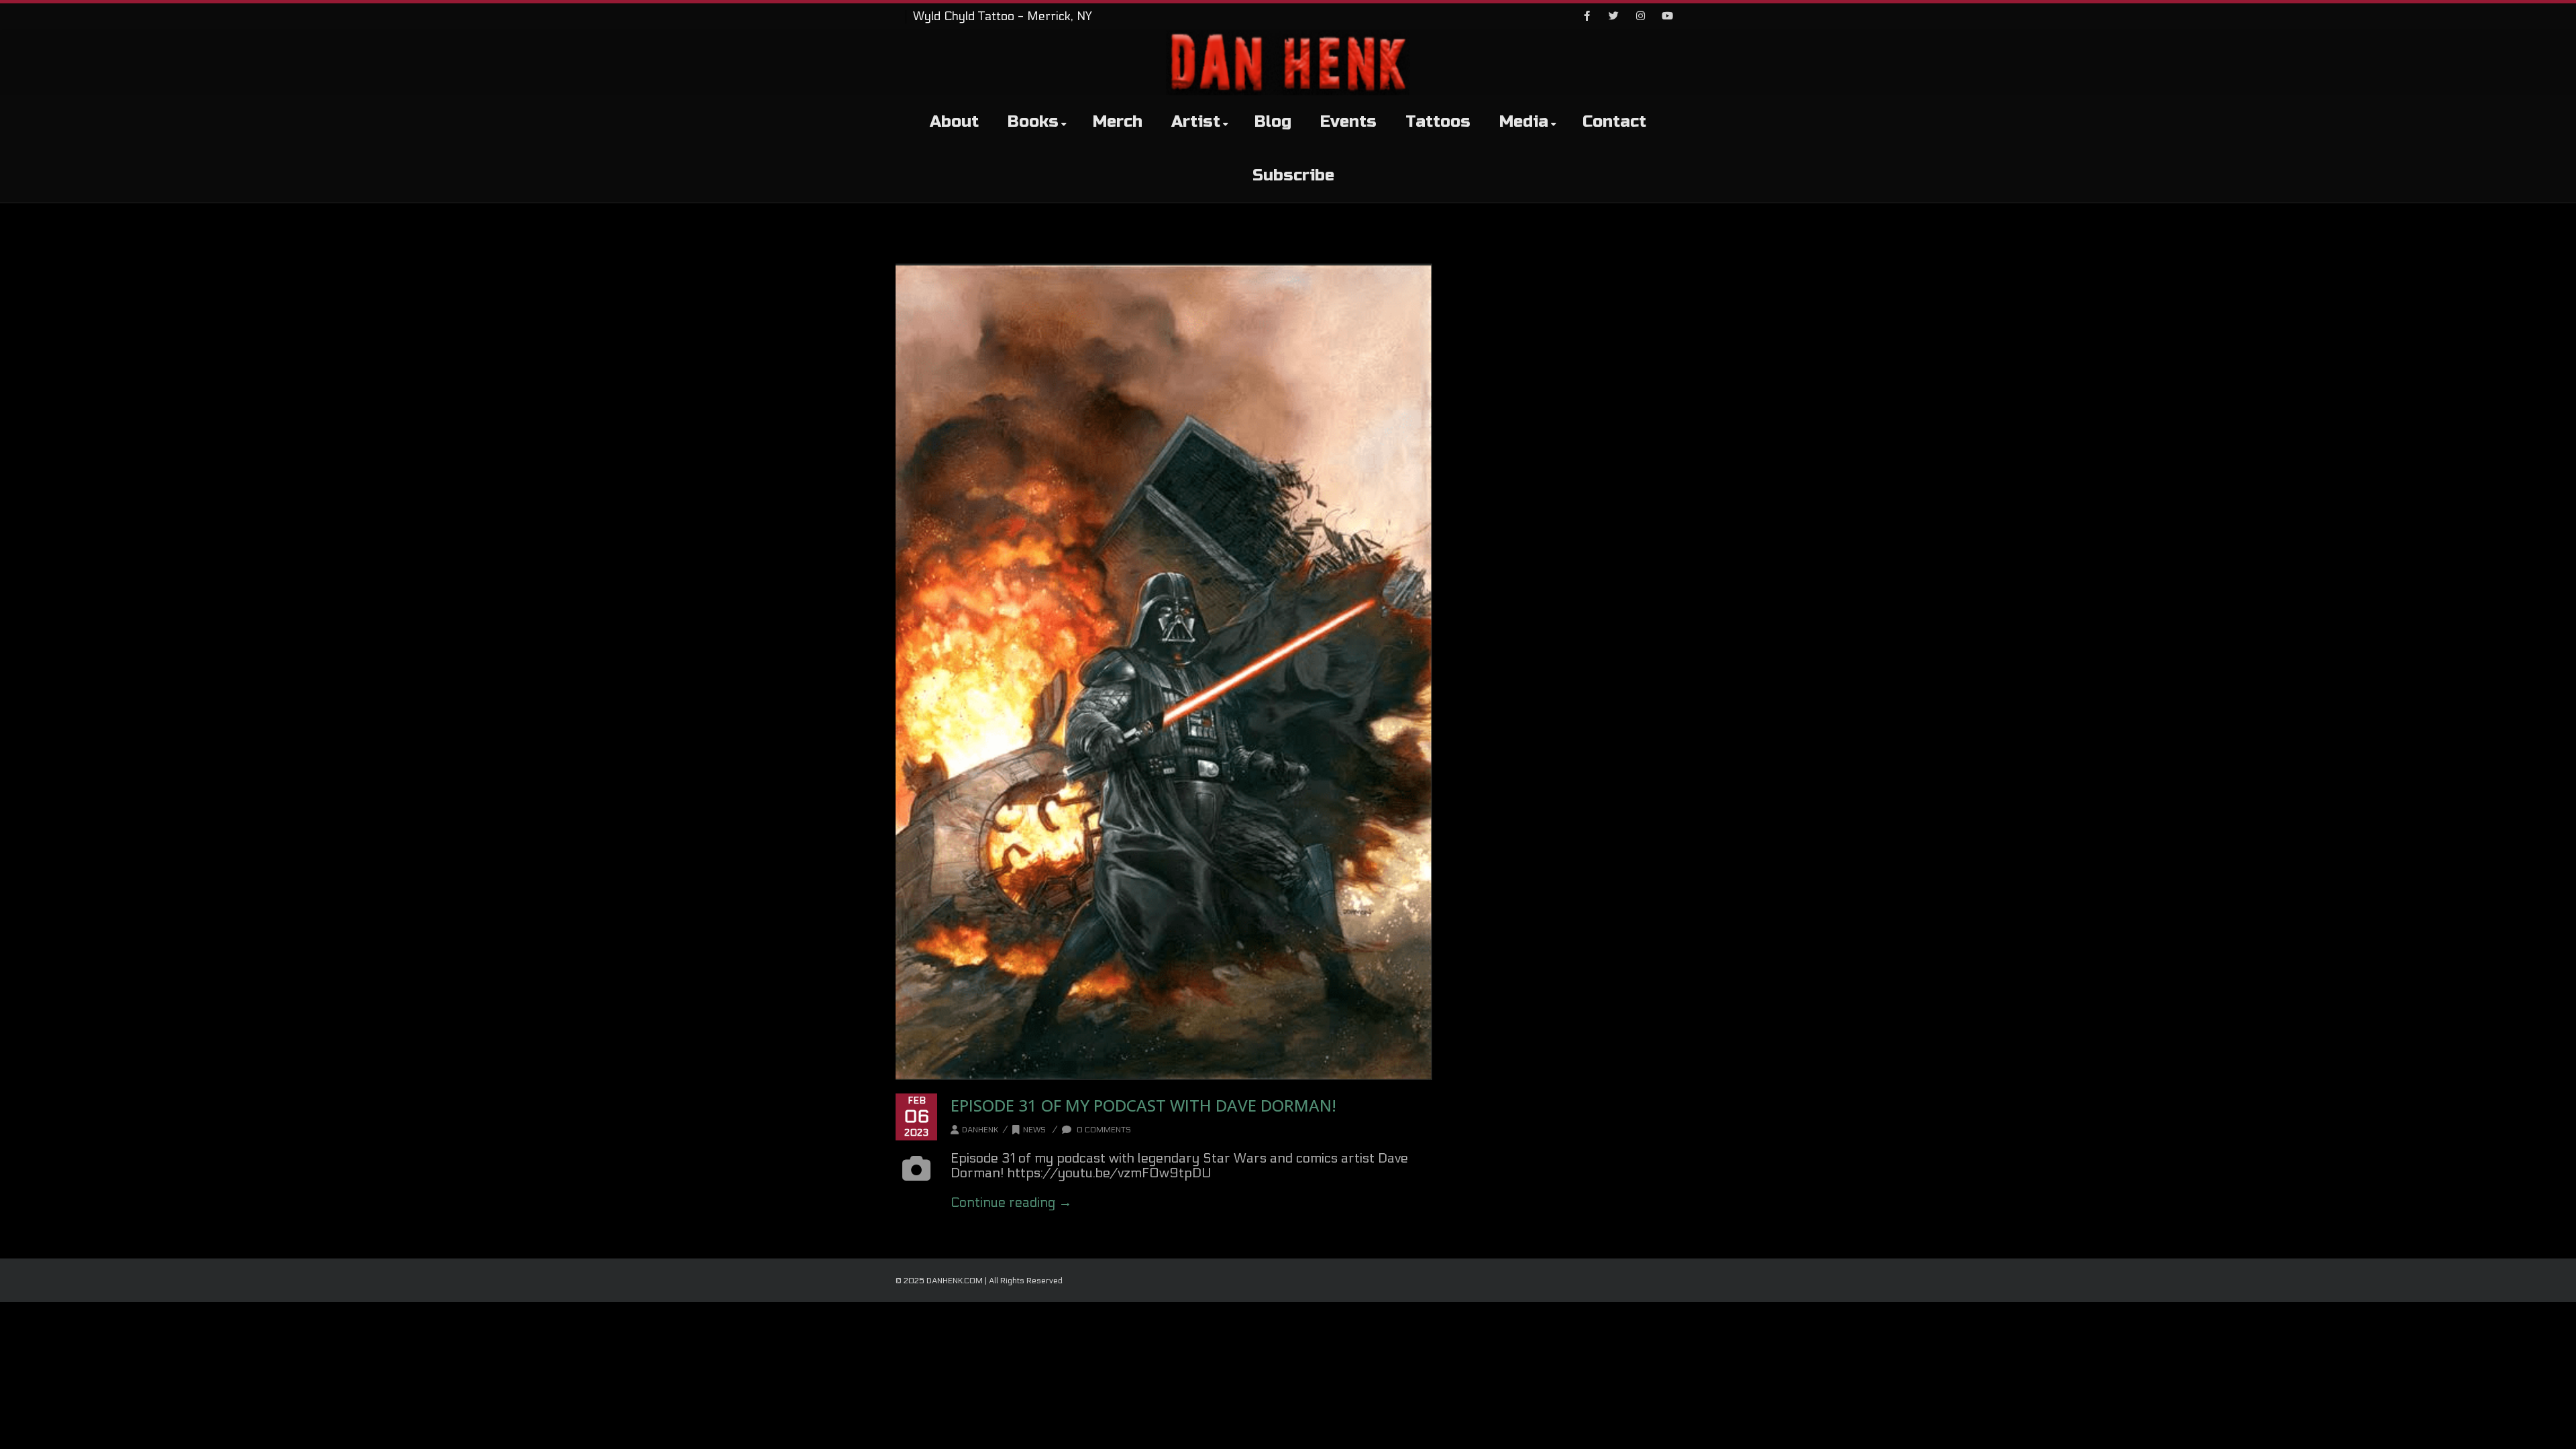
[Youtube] (1667, 17)
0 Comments (1103, 1130)
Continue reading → (1011, 1203)
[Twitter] (1613, 17)
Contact (1614, 122)
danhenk (980, 1130)
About (954, 122)
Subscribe (1293, 175)
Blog (1273, 122)
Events (1348, 122)
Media (1524, 122)
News (1034, 1130)
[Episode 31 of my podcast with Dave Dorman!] (1164, 672)
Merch (1118, 122)
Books (1033, 122)
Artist (1196, 122)
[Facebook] (1587, 17)
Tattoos (1438, 122)
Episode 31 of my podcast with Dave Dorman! (1143, 1105)
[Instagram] (1640, 17)
